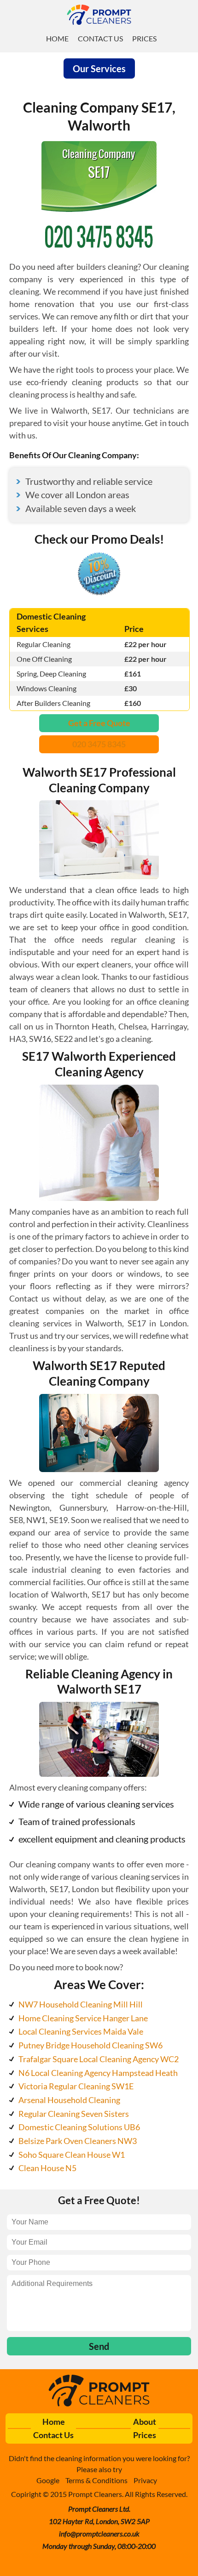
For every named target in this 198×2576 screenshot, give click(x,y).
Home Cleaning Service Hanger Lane (83, 2018)
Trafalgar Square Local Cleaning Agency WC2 (99, 2059)
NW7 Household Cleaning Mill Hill (81, 2004)
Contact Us (100, 38)
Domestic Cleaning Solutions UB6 (79, 2127)
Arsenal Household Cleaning (69, 2100)
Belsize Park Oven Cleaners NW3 (78, 2141)
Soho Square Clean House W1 (72, 2155)
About (145, 2422)
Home (57, 38)
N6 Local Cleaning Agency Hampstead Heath (98, 2073)
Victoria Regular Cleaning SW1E (76, 2086)
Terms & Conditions (96, 2480)
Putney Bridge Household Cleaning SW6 (90, 2045)
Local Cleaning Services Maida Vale (81, 2031)
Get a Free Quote (99, 723)
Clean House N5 (47, 2168)
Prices (144, 38)
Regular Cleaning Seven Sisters (74, 2114)
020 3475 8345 (99, 744)
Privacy (145, 2480)
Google (48, 2480)
